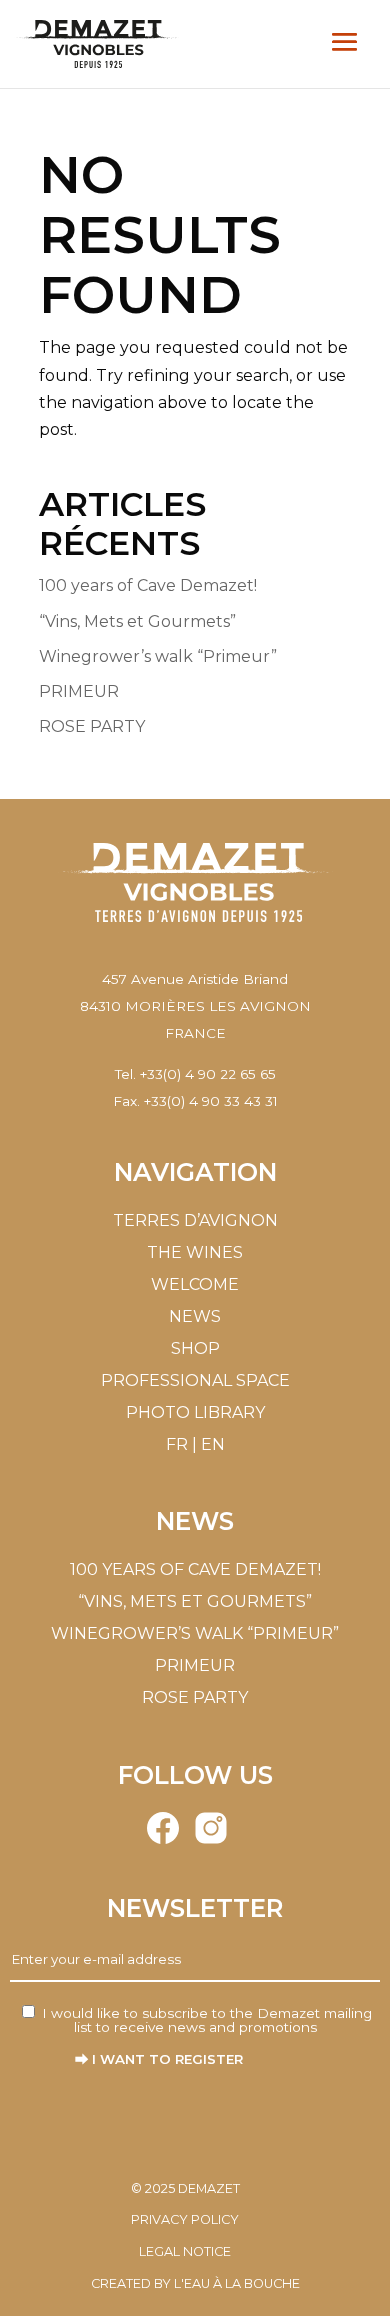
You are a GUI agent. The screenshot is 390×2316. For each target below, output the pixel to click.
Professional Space (195, 1380)
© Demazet (185, 2188)
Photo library (195, 1412)
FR (177, 1444)
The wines (195, 1252)
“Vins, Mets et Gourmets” (137, 621)
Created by (195, 2283)
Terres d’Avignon (195, 1220)
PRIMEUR (79, 691)
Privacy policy (185, 2219)
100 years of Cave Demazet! (148, 585)
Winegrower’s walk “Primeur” (158, 656)
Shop (195, 1348)
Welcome (195, 1284)
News (195, 1316)
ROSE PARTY (92, 726)
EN (213, 1444)
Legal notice (185, 2251)
